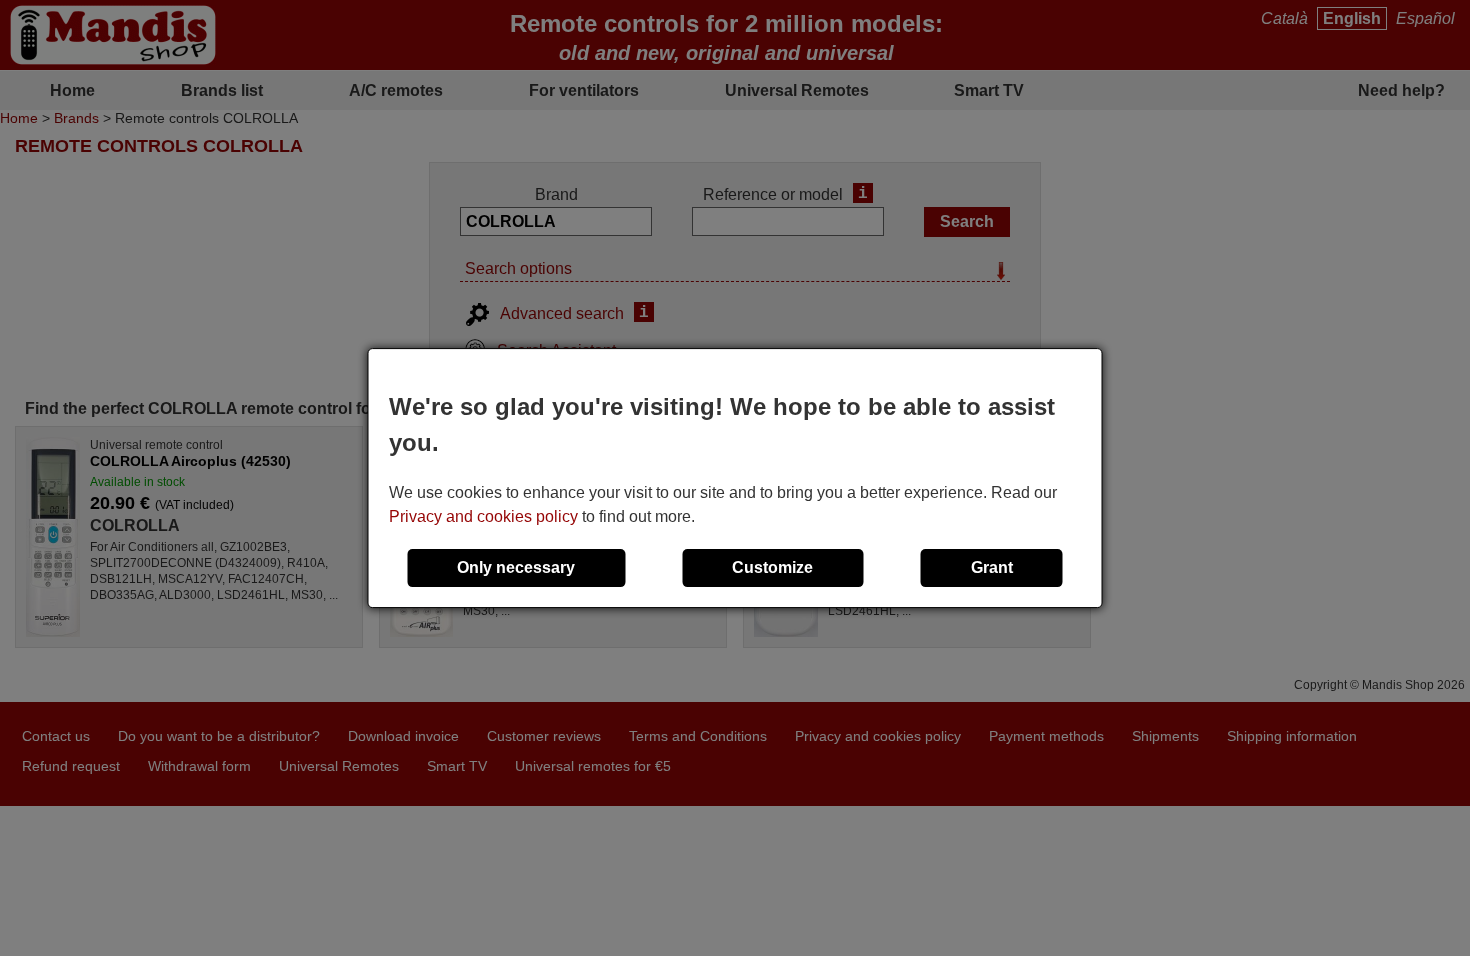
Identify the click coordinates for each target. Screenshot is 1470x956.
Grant (992, 567)
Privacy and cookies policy (483, 516)
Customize (772, 567)
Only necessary (516, 567)
